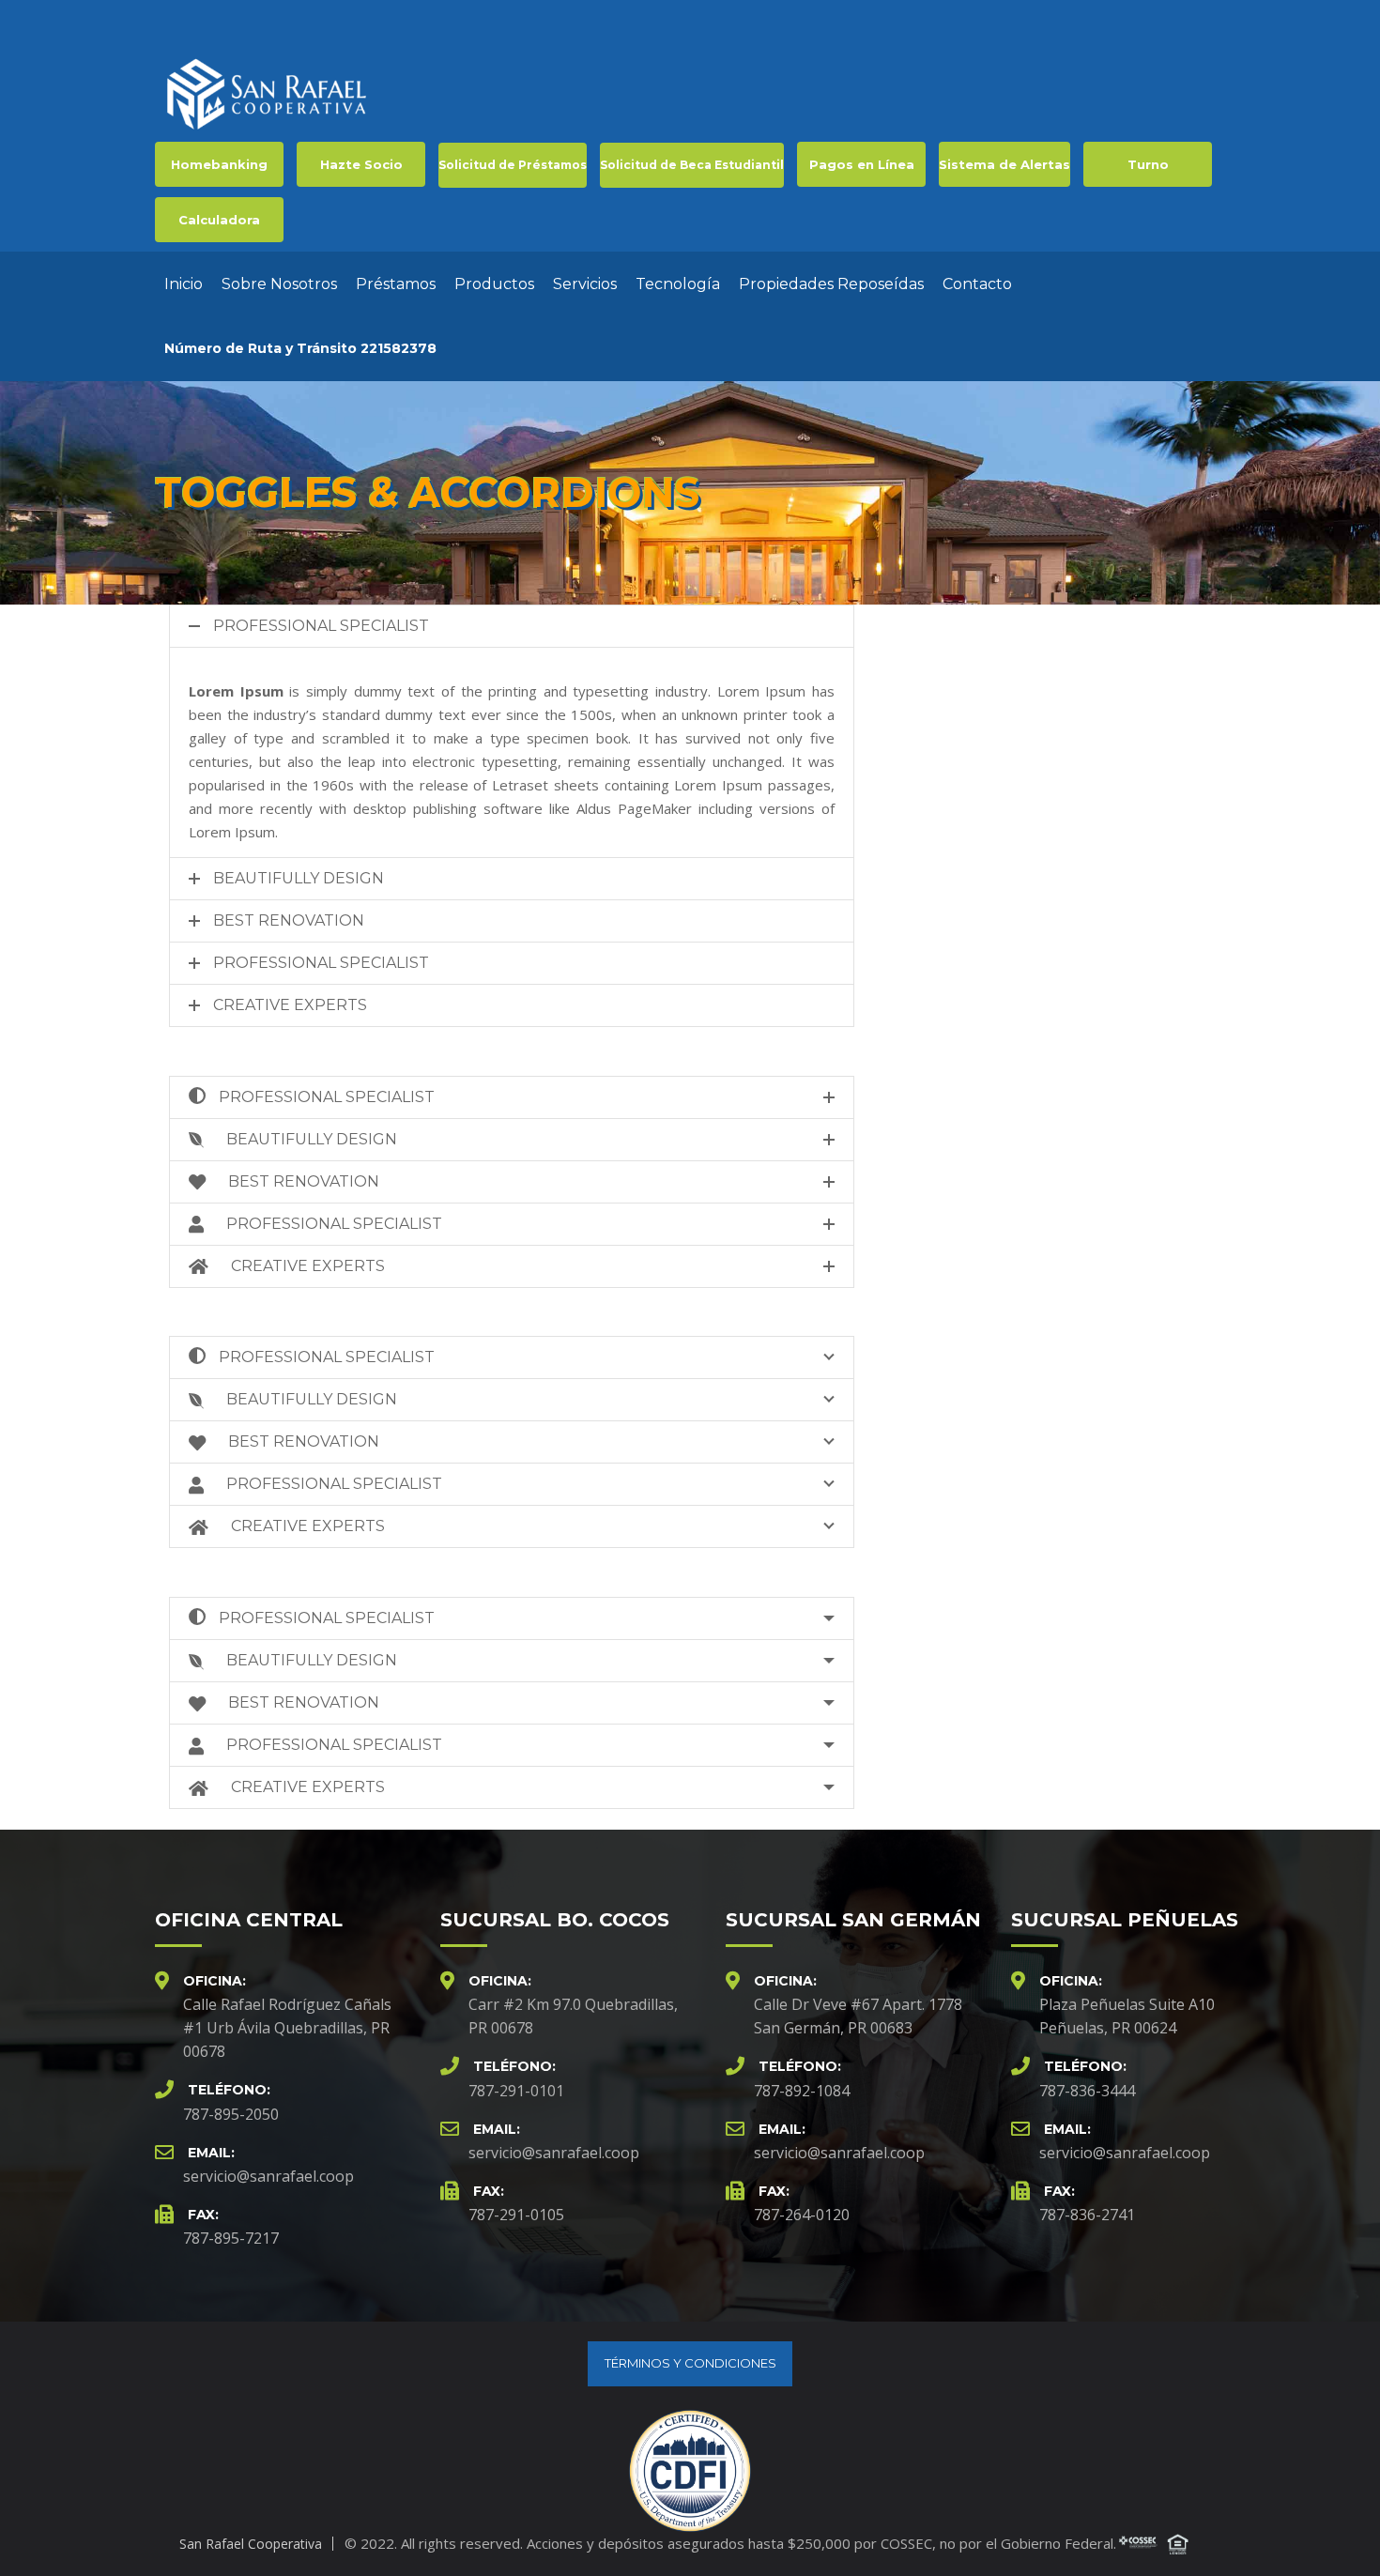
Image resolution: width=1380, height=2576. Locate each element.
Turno (1148, 164)
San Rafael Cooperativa (251, 2544)
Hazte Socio (361, 164)
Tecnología (678, 284)
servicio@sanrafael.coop (268, 2176)
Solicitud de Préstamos (513, 165)
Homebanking (219, 164)
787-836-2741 (1087, 2215)
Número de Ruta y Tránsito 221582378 (300, 348)
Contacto (977, 284)
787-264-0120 (802, 2215)
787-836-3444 (1087, 2091)
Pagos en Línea (862, 164)
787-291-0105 (516, 2215)
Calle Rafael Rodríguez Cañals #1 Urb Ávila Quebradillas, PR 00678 (287, 2028)
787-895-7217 (231, 2238)
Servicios (585, 284)
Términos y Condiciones (690, 2363)
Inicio (184, 284)
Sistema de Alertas (1004, 164)
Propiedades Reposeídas (831, 284)
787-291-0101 (516, 2091)
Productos (494, 284)
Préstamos (396, 284)
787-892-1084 (802, 2091)
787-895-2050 (231, 2114)
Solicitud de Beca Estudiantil (692, 165)
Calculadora (219, 220)
